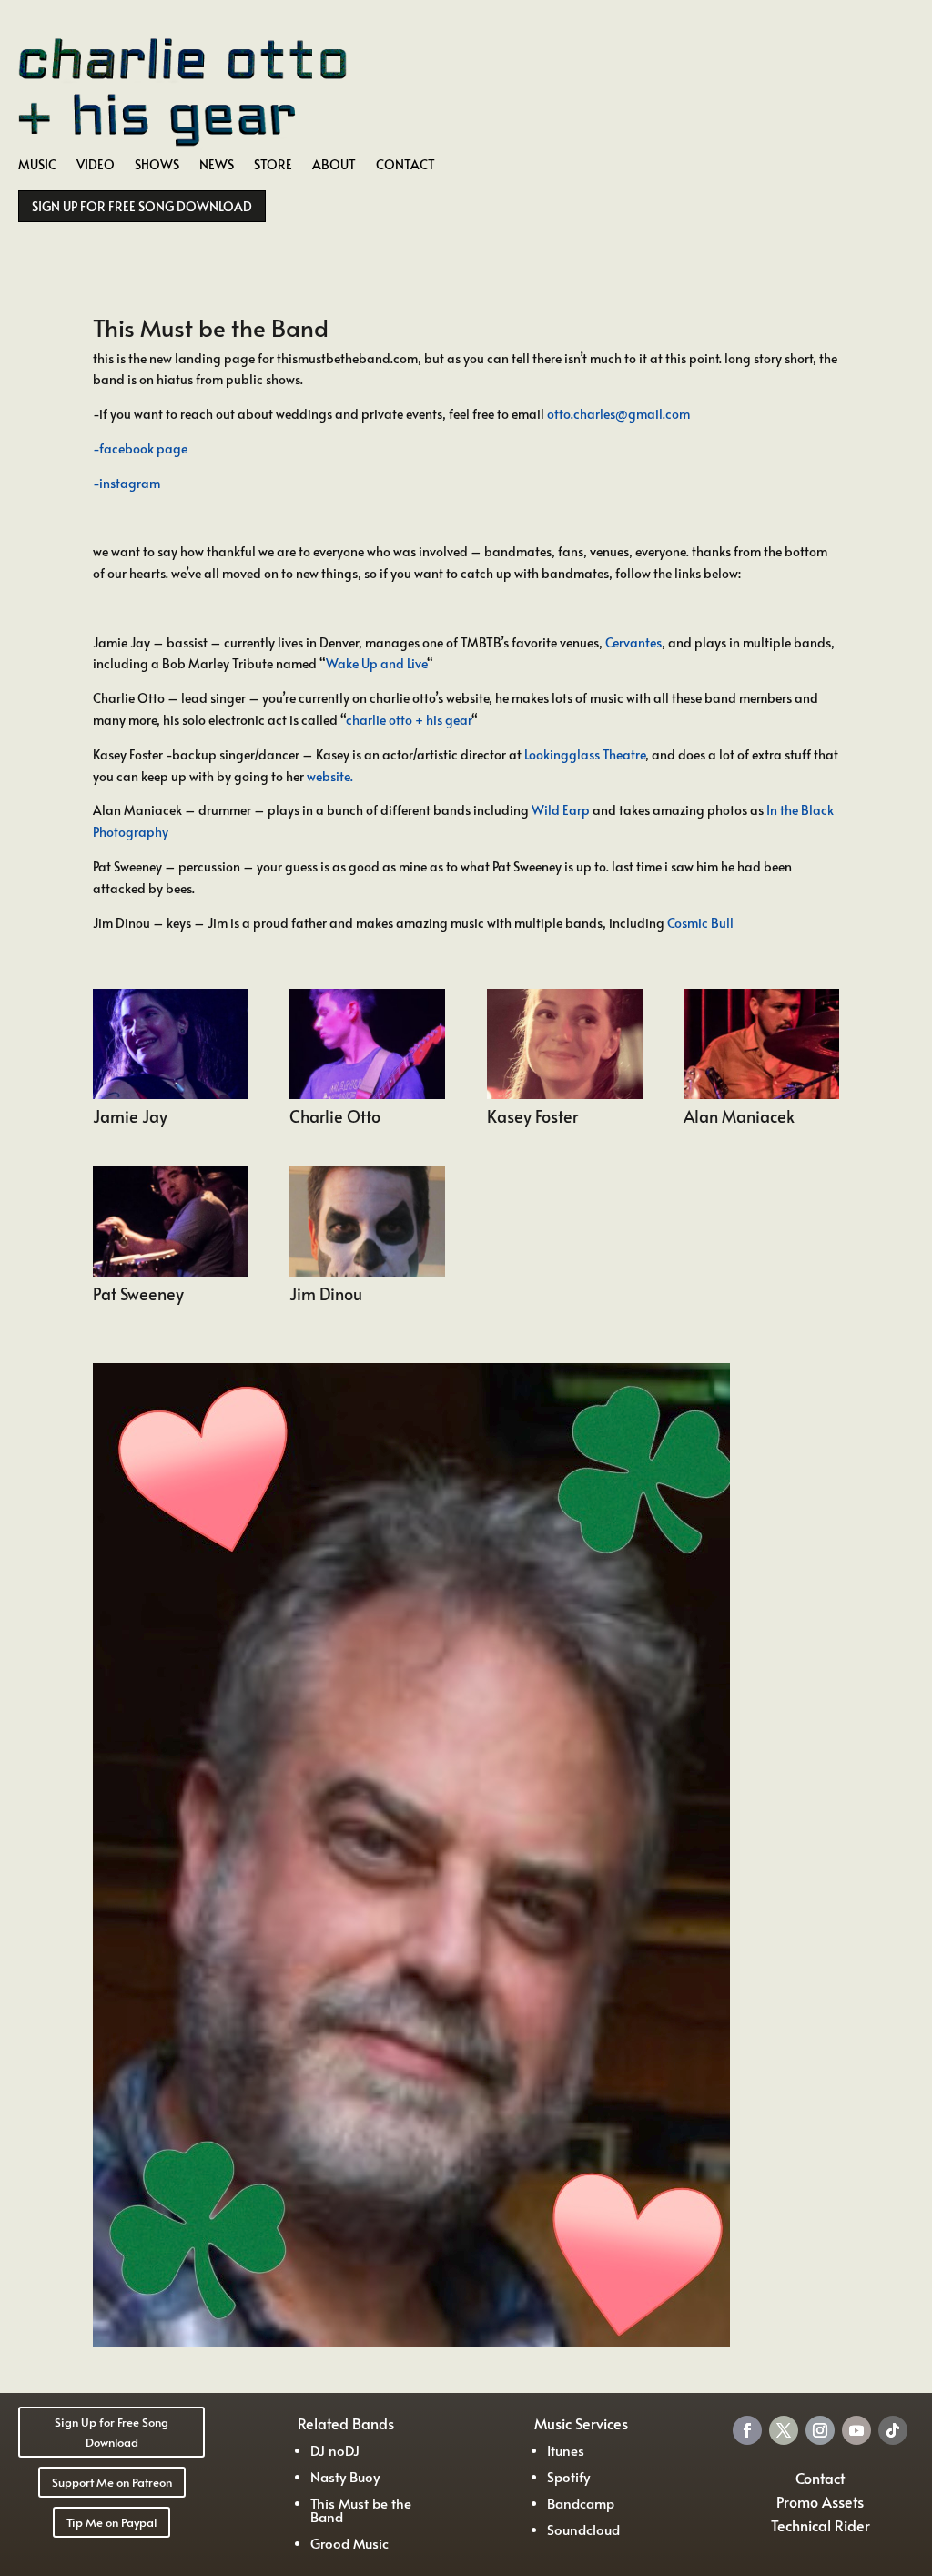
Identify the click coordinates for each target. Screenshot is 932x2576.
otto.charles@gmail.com (618, 414)
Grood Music (349, 2543)
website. (330, 776)
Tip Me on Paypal (111, 2522)
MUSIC (37, 166)
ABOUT (334, 166)
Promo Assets (820, 2501)
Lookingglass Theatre (585, 754)
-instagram (127, 483)
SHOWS (157, 166)
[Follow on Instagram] (820, 2430)
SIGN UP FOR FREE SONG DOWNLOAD (142, 206)
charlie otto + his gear (409, 720)
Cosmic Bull (700, 923)
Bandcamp (581, 2503)
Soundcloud (583, 2529)
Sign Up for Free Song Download (111, 2432)
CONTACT (405, 166)
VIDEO (96, 166)
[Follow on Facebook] (747, 2430)
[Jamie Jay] (171, 1094)
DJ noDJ (335, 2450)
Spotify (568, 2476)
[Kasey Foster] (565, 1094)
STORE (273, 166)
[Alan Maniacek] (761, 1094)
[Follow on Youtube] (856, 2430)
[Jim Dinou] (367, 1272)
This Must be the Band (361, 2510)
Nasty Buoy (345, 2476)
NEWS (217, 166)
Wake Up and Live (376, 663)
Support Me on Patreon (112, 2482)
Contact (820, 2478)
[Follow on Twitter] (784, 2430)
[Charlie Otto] (367, 1094)
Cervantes (633, 642)
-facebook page (140, 448)
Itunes (566, 2450)
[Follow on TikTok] (893, 2430)
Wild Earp (561, 810)
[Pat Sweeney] (171, 1272)
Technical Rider (821, 2525)
